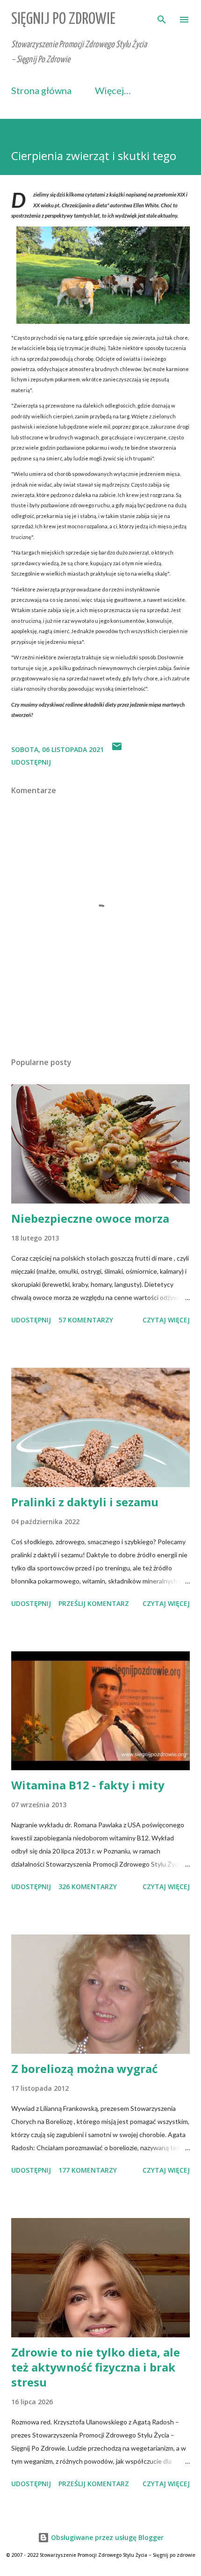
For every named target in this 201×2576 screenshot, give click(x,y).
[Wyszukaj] (162, 17)
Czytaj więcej (166, 1320)
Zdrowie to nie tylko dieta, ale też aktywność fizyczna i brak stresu (96, 2367)
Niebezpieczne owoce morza (90, 1218)
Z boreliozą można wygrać (84, 2069)
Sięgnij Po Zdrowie (63, 19)
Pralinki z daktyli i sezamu (85, 1502)
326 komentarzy (88, 1886)
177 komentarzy (88, 2170)
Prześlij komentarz (94, 1603)
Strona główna (41, 90)
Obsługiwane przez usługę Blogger (106, 2537)
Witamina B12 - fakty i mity (88, 1785)
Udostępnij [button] (31, 762)
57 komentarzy (86, 1320)
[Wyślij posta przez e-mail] (117, 749)
